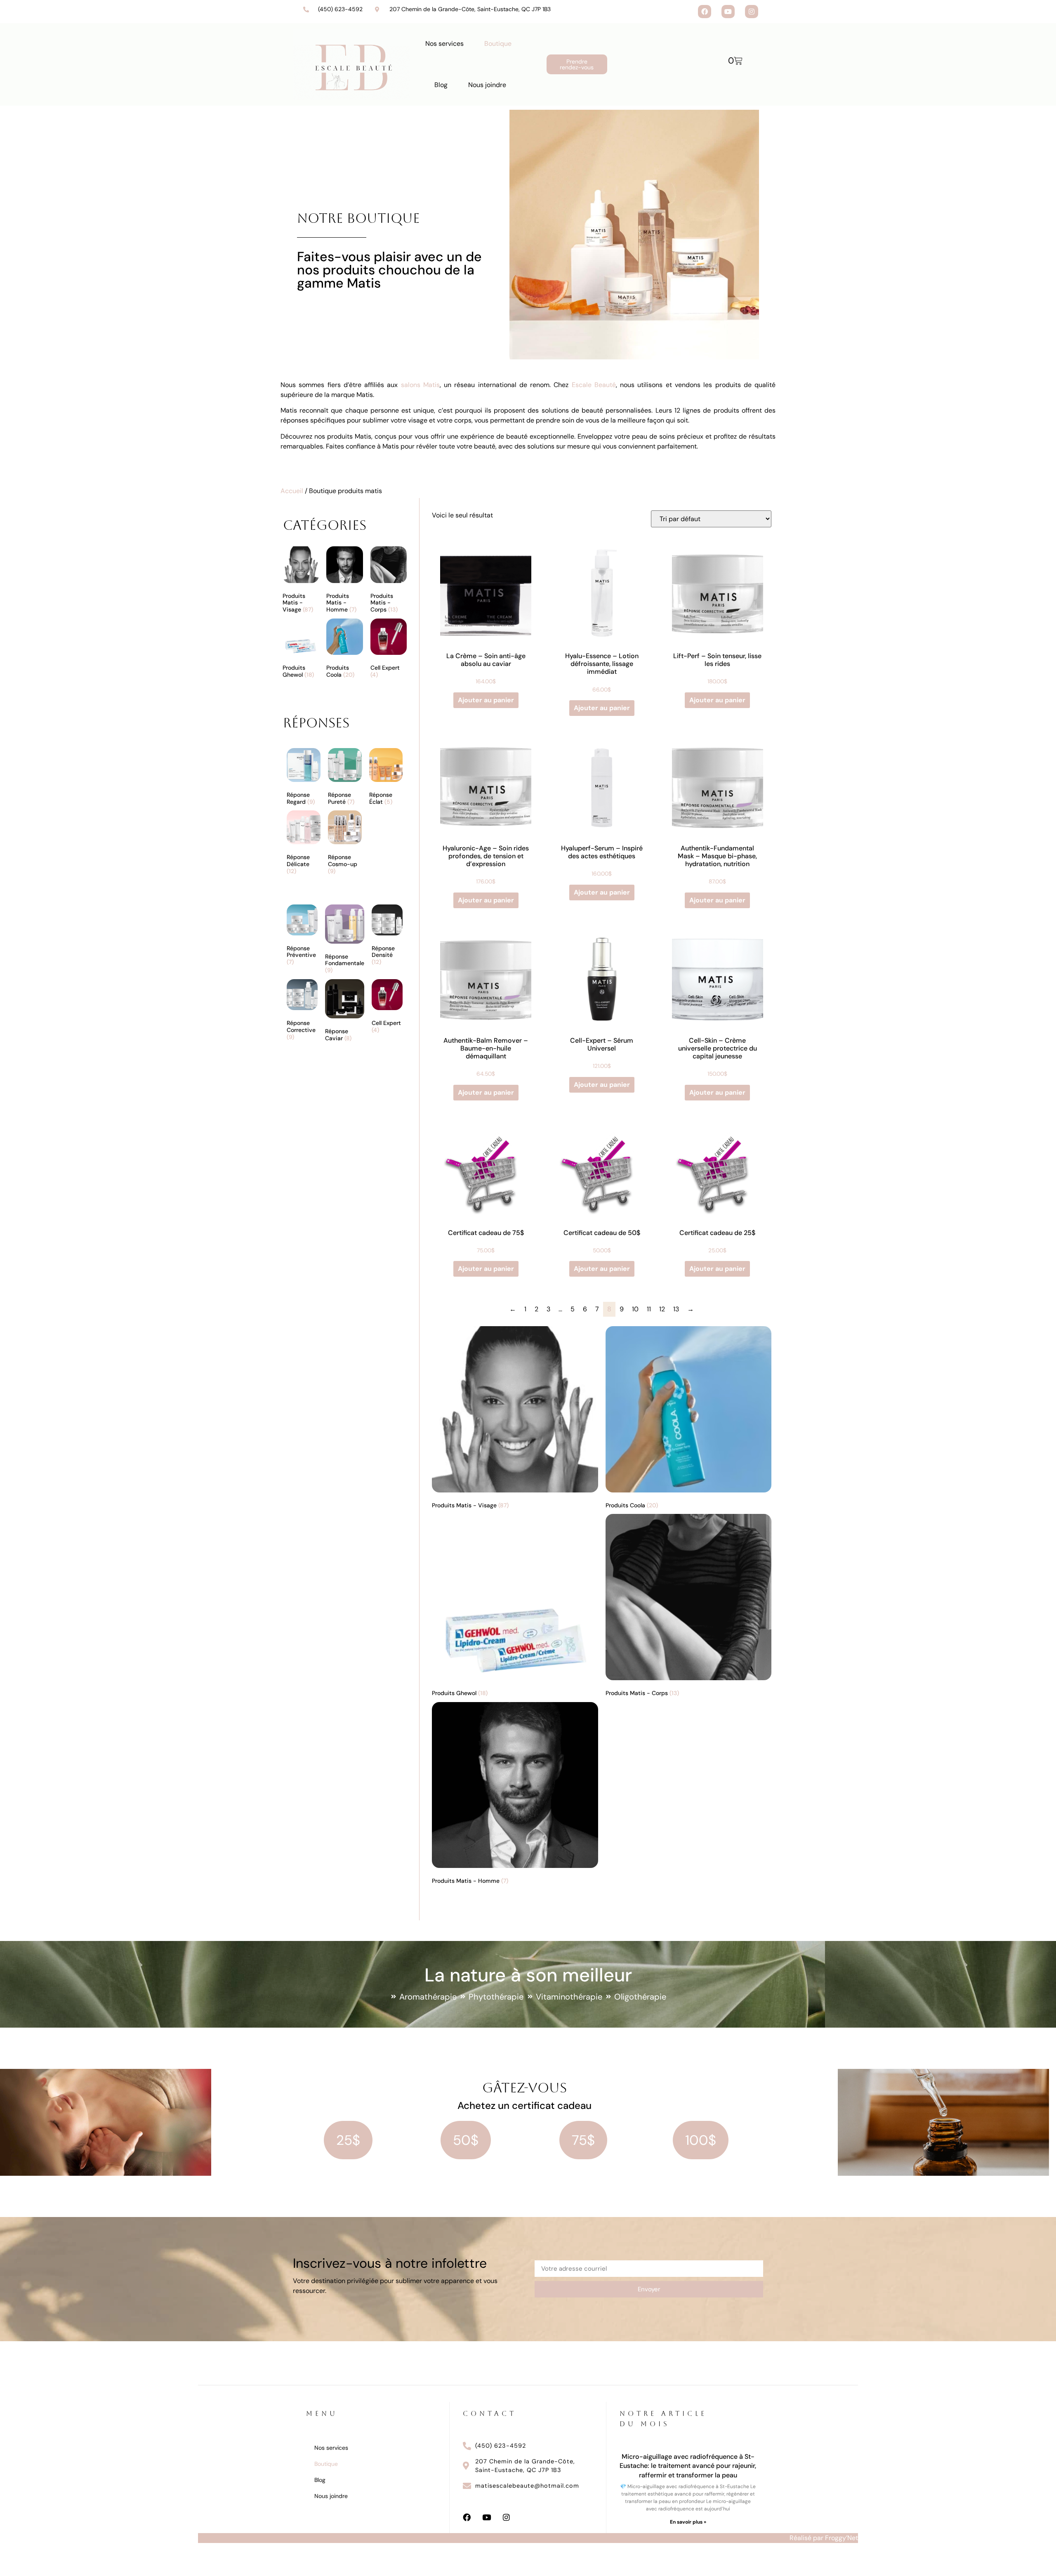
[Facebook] (705, 12)
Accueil (292, 491)
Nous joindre (487, 85)
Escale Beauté (594, 385)
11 (649, 1309)
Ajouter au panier (486, 700)
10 (635, 1309)
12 (662, 1309)
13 (676, 1309)
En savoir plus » (688, 2522)
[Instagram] (752, 12)
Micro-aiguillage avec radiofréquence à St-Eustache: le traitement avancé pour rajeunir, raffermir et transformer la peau (688, 2466)
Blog (441, 85)
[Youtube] (728, 12)
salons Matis (420, 385)
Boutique (498, 44)
